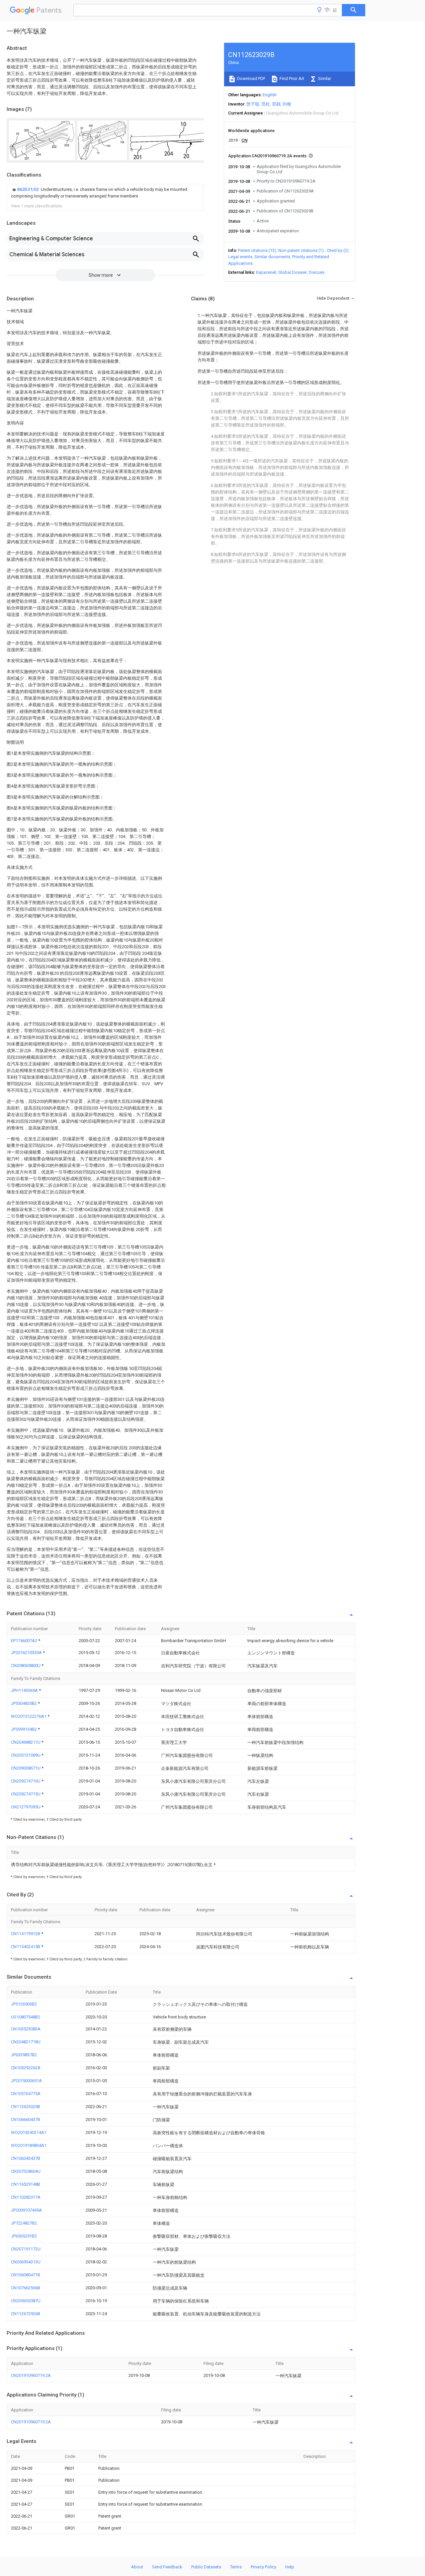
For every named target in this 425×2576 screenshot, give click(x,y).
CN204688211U (26, 1742)
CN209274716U (26, 1781)
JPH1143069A (25, 1690)
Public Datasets (206, 2567)
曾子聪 (253, 104)
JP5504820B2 (24, 1703)
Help (290, 2567)
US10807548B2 (26, 2017)
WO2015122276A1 (29, 1716)
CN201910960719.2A (31, 2375)
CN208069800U (26, 1666)
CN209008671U (26, 1768)
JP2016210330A (27, 1653)
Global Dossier (293, 272)
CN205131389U (26, 1755)
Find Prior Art (291, 78)
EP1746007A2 (25, 1641)
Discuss (317, 272)
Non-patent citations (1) (301, 250)
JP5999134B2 (24, 1729)
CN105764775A (26, 2094)
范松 (266, 104)
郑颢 (276, 104)
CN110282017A (26, 2197)
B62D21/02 (28, 189)
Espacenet (266, 272)
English (270, 95)
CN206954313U (26, 2262)
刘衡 (287, 104)
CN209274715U (26, 1794)
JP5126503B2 (24, 2004)
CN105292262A (26, 2068)
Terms (236, 2567)
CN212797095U (26, 1807)
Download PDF (251, 78)
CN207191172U (26, 2249)
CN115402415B (26, 1947)
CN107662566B (26, 2288)
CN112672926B (26, 2314)
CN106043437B (26, 2158)
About (137, 2567)
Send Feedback (167, 2567)
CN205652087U (26, 2301)
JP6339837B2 (24, 2055)
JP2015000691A (26, 2081)
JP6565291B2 (24, 2236)
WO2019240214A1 (29, 2132)
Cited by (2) (338, 250)
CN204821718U (26, 2042)
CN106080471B (26, 2275)
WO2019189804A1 (29, 2145)
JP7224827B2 (24, 2223)
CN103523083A (26, 2029)
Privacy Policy (263, 2567)
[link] (105, 193)
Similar (324, 78)
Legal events (240, 257)
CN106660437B (26, 2120)
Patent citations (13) (257, 250)
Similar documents (272, 257)
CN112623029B (26, 2107)
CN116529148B (26, 2184)
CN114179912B (26, 1934)
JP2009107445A (26, 2210)
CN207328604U (26, 2171)
